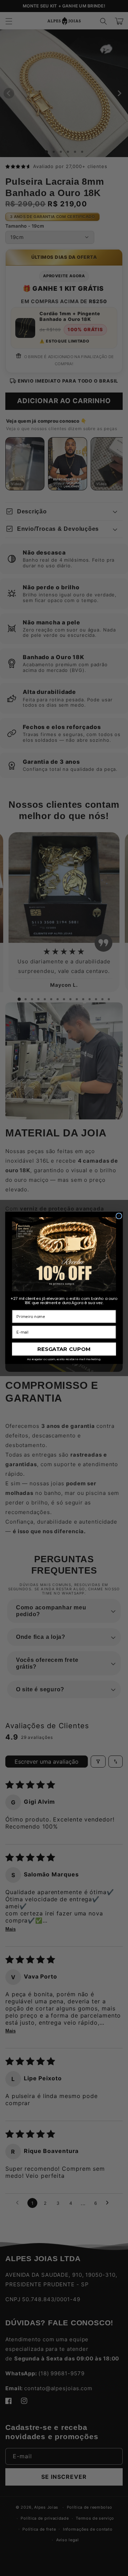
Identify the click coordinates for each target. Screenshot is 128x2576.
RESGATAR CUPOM (64, 1349)
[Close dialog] (119, 1216)
